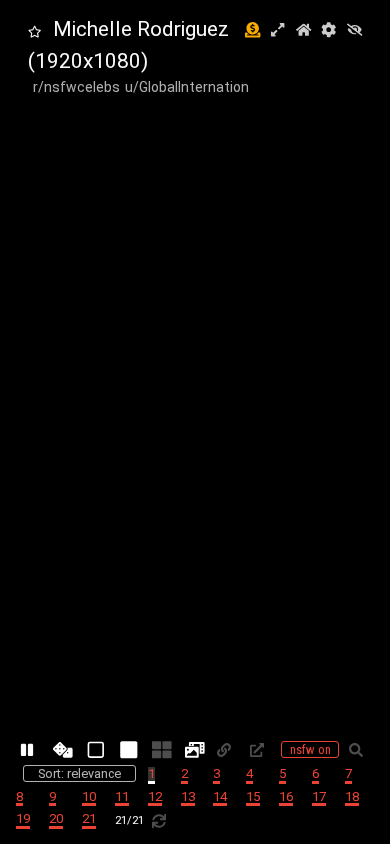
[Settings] (328, 31)
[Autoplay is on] (30, 750)
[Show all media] (96, 750)
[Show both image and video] (195, 750)
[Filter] (359, 750)
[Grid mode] (162, 750)
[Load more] (162, 820)
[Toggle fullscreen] (277, 31)
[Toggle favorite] (34, 33)
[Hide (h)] (354, 31)
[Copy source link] (260, 750)
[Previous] (195, 717)
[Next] (195, 126)
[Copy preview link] (227, 750)
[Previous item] (29, 422)
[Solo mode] (129, 750)
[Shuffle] (63, 750)
